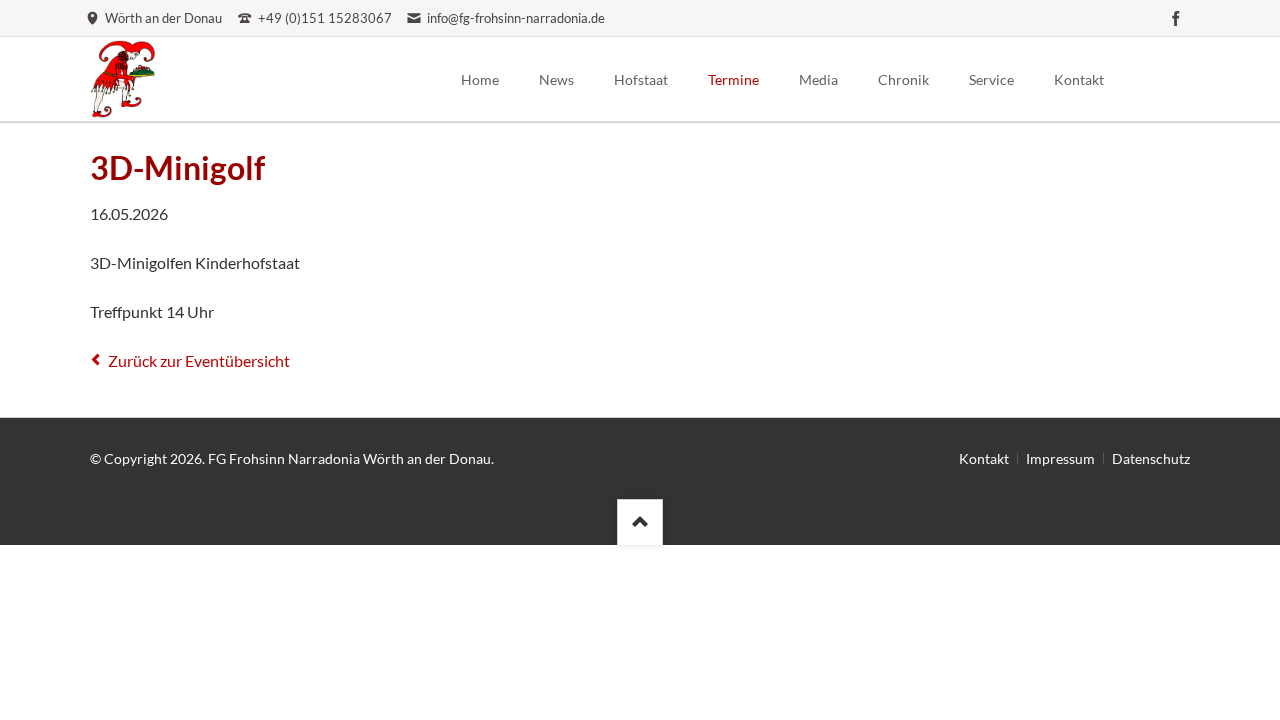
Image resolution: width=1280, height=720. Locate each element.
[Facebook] (1176, 18)
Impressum (1060, 458)
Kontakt (984, 458)
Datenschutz (1151, 458)
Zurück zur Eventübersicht (199, 360)
